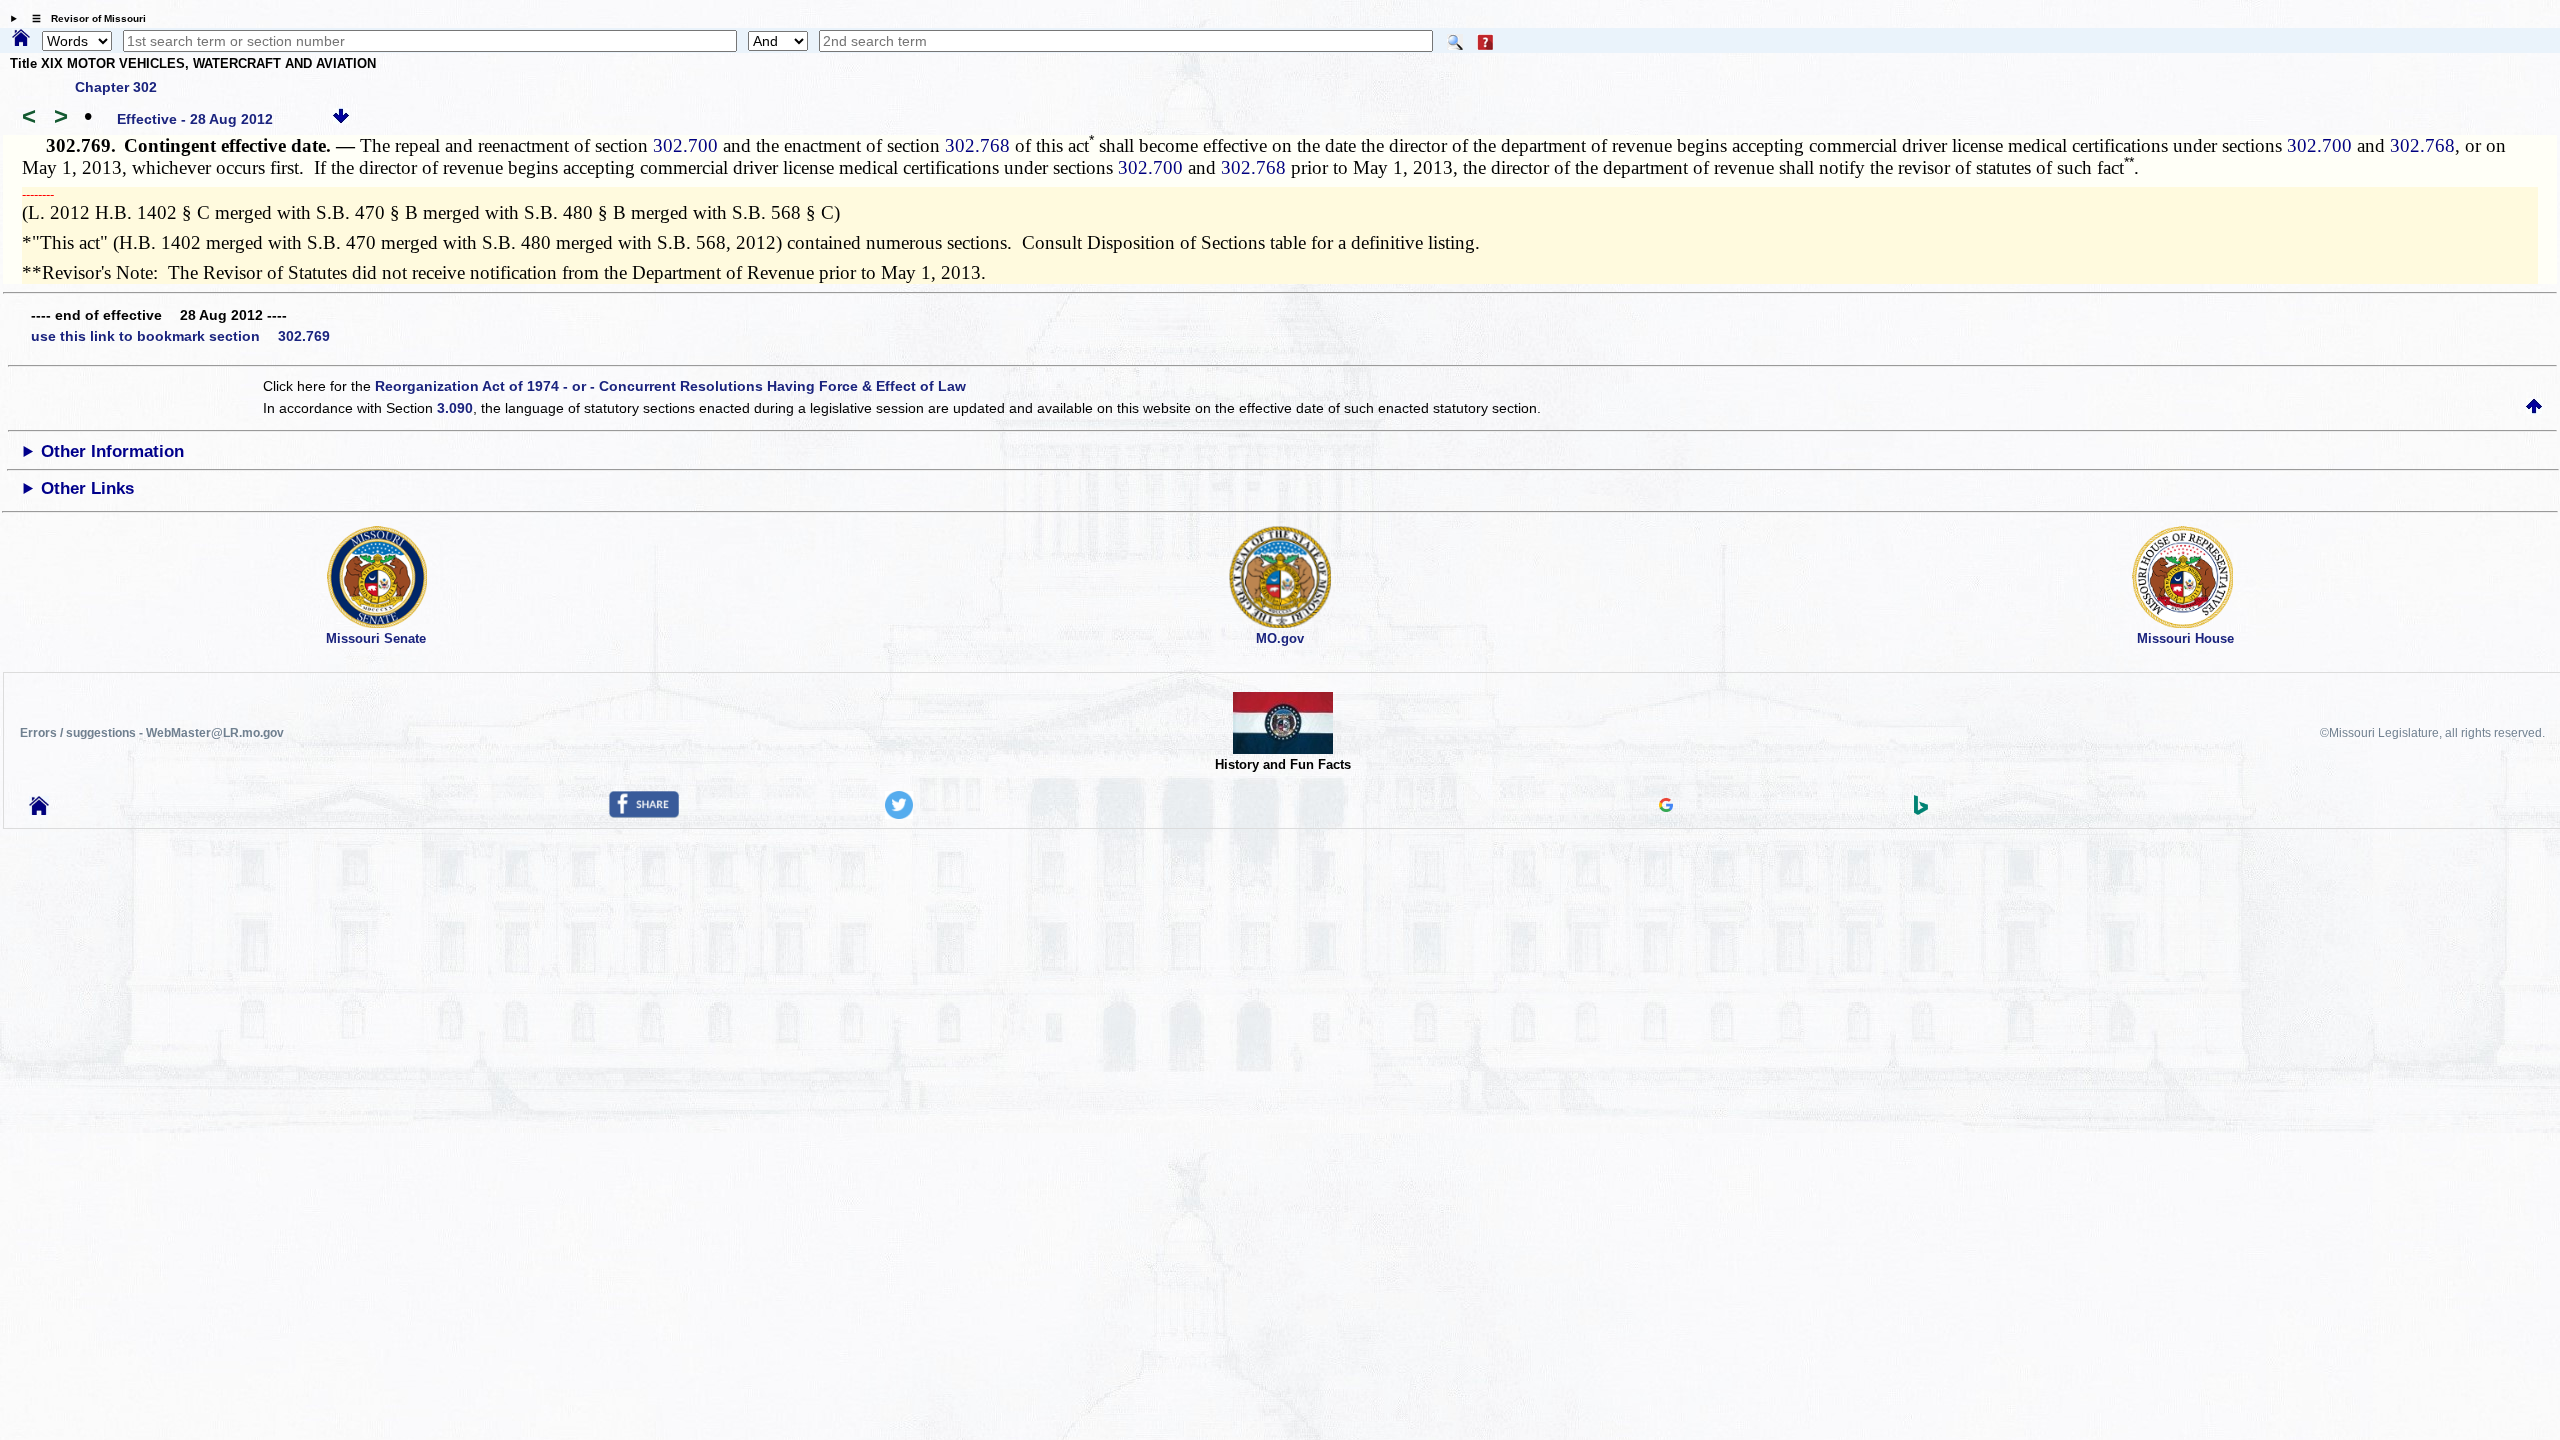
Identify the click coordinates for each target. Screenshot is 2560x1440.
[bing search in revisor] (1921, 810)
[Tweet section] (899, 814)
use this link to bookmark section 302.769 (180, 336)
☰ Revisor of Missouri (84, 18)
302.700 (685, 145)
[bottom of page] (341, 119)
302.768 (977, 145)
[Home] (21, 39)
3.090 (455, 408)
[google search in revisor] (1666, 807)
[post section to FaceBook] (644, 813)
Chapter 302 (116, 87)
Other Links (87, 488)
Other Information (112, 451)
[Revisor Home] (39, 810)
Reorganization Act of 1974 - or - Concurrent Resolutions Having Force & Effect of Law (670, 386)
